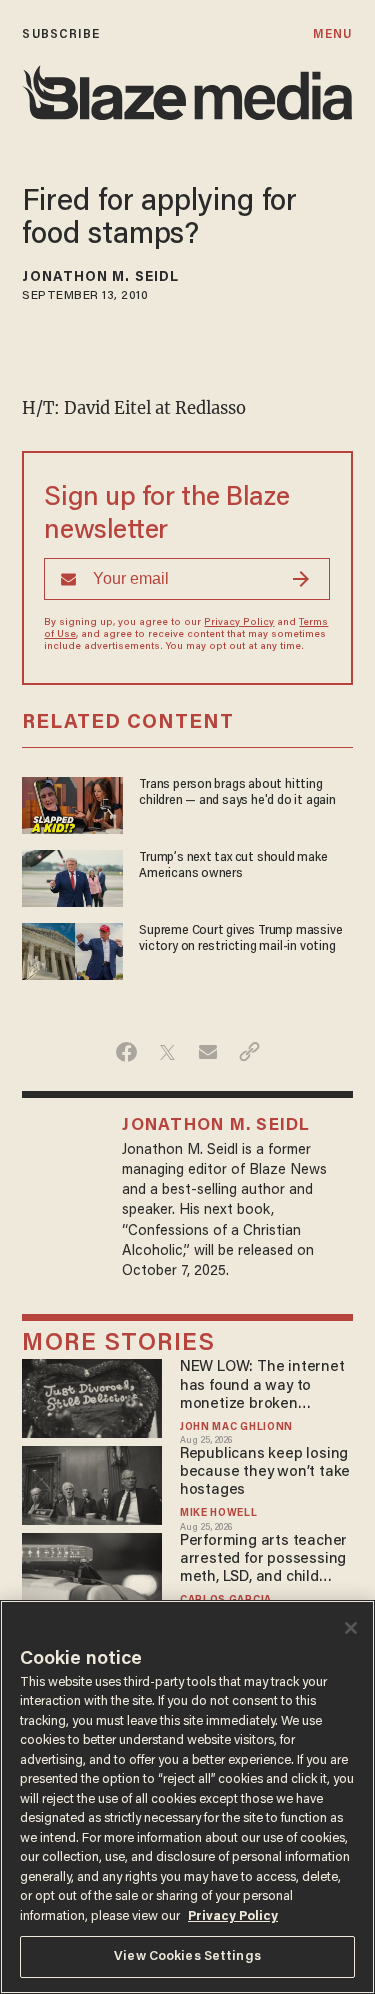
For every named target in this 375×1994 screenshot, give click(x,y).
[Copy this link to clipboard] (249, 1052)
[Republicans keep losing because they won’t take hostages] (91, 1482)
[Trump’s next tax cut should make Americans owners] (72, 875)
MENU (332, 34)
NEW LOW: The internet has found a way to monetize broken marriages (262, 1386)
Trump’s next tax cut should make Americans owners (233, 865)
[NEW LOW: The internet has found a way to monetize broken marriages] (91, 1396)
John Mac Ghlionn (236, 1427)
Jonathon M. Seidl (100, 278)
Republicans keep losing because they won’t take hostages (265, 1472)
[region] (187, 1797)
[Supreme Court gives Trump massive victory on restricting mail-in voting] (72, 949)
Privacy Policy (239, 623)
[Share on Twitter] (167, 1052)
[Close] (351, 1628)
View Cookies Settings (187, 1956)
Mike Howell (219, 1513)
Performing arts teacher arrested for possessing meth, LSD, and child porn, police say (263, 1560)
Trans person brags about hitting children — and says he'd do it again (237, 792)
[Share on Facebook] (126, 1052)
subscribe (61, 34)
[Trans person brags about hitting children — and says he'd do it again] (72, 802)
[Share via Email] (208, 1052)
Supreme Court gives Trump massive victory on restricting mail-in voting (240, 938)
